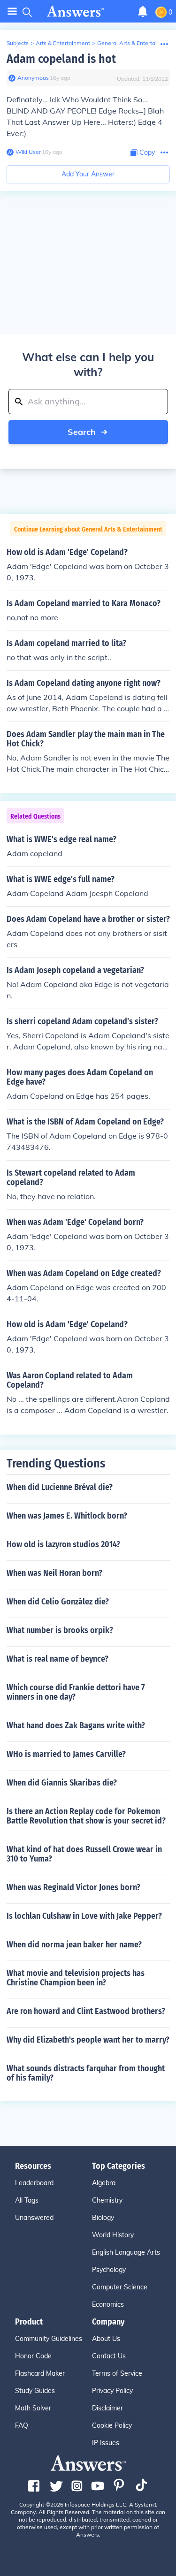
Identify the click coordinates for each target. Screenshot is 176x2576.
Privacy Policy (112, 2391)
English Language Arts (126, 2252)
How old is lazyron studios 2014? (63, 1544)
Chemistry (107, 2200)
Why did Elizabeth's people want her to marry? (88, 2040)
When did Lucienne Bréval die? (60, 1487)
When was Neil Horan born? (54, 1573)
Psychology (109, 2270)
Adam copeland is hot (61, 59)
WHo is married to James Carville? (66, 1754)
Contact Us (109, 2356)
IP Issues (106, 2443)
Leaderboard (34, 2183)
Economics (108, 2304)
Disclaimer (107, 2408)
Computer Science (120, 2287)
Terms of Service (117, 2373)
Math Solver (33, 2408)
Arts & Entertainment (63, 43)
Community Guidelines (49, 2339)
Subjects (18, 43)
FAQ (22, 2425)
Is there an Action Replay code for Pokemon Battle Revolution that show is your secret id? (86, 1816)
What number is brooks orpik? (60, 1630)
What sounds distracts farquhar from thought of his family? (86, 2073)
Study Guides (35, 2391)
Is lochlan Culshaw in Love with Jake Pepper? (84, 1916)
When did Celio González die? (58, 1602)
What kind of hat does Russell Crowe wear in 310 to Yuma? (84, 1854)
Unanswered (34, 2218)
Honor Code (33, 2356)
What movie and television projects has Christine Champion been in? (76, 1978)
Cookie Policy (112, 2425)
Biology (103, 2218)
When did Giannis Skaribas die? (62, 1783)
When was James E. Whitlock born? (67, 1516)
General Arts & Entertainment (135, 43)
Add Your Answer (88, 174)
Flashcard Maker (40, 2373)
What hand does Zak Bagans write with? (76, 1725)
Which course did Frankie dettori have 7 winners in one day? (76, 1692)
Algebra (104, 2183)
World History (113, 2235)
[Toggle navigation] (12, 11)
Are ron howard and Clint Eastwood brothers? (86, 2011)
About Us (106, 2339)
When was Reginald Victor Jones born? (73, 1887)
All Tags (27, 2200)
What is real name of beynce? (57, 1659)
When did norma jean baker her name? (74, 1945)
